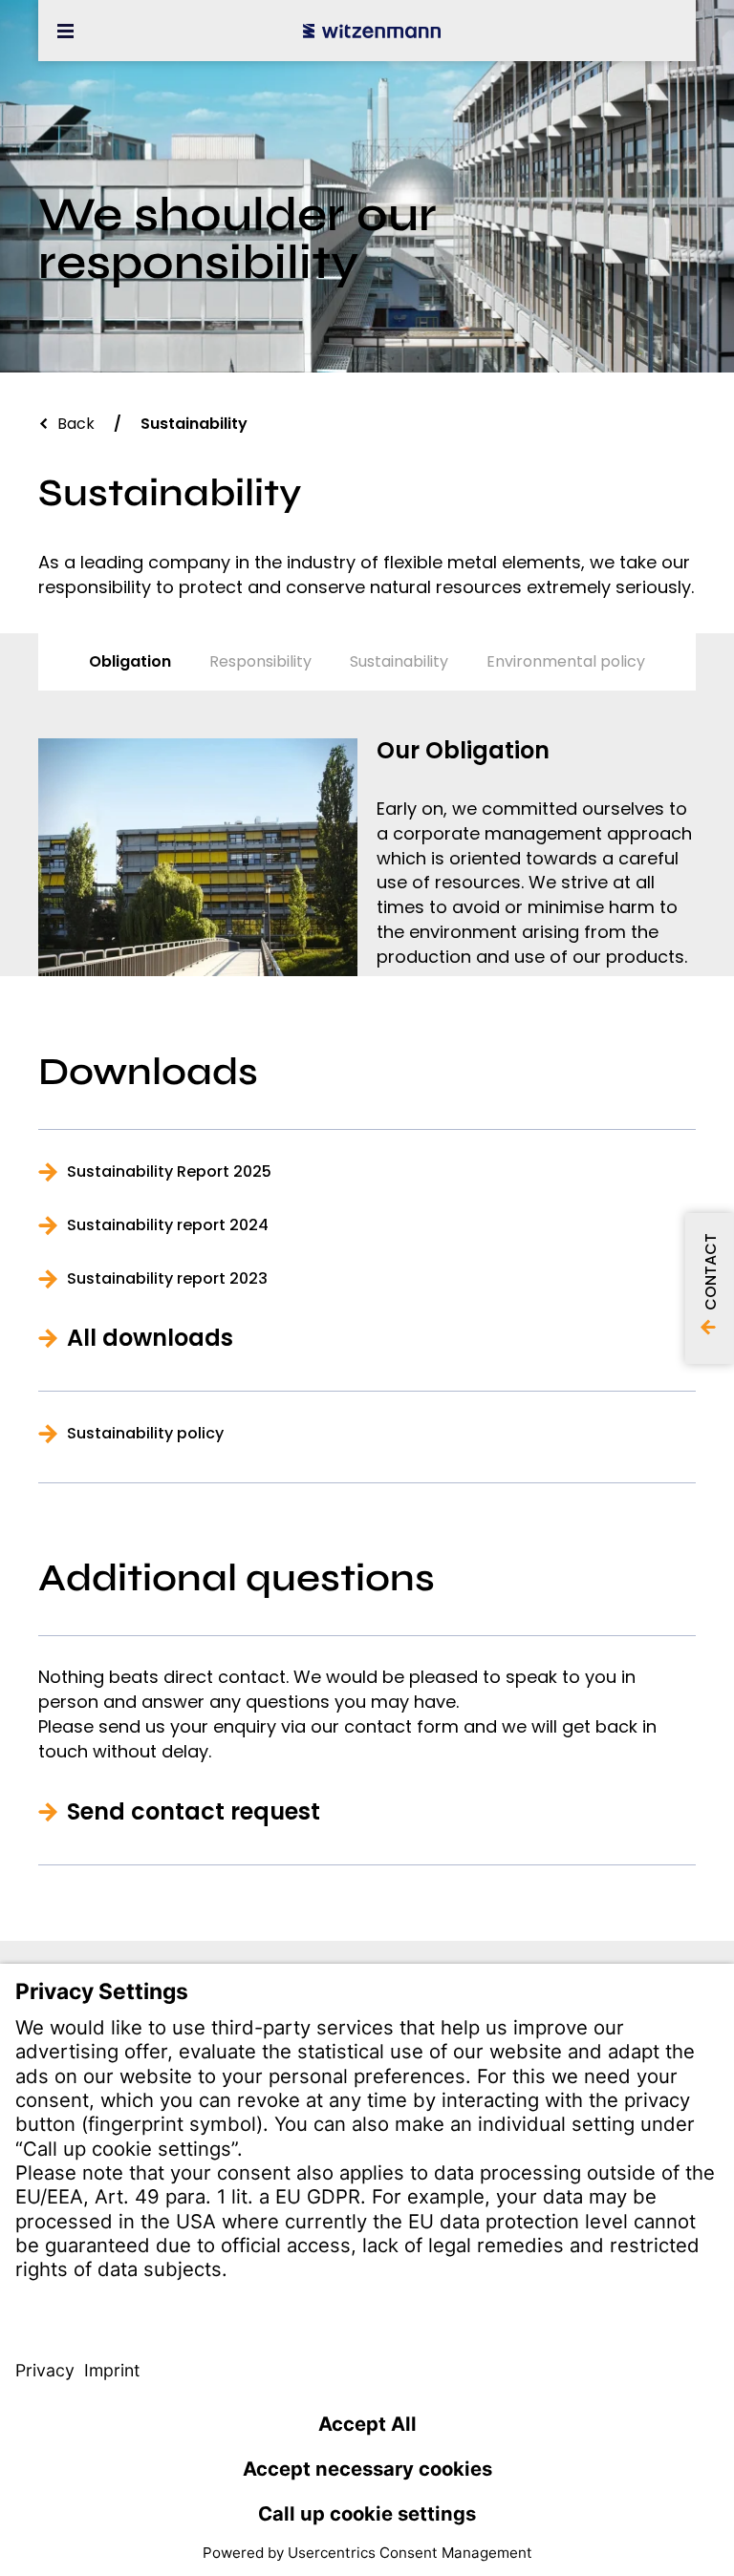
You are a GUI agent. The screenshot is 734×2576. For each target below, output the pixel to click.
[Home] (372, 31)
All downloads (150, 1338)
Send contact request (194, 1812)
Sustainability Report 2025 (169, 1172)
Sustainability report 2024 (168, 1225)
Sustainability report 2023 (167, 1279)
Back (76, 424)
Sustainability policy (145, 1434)
